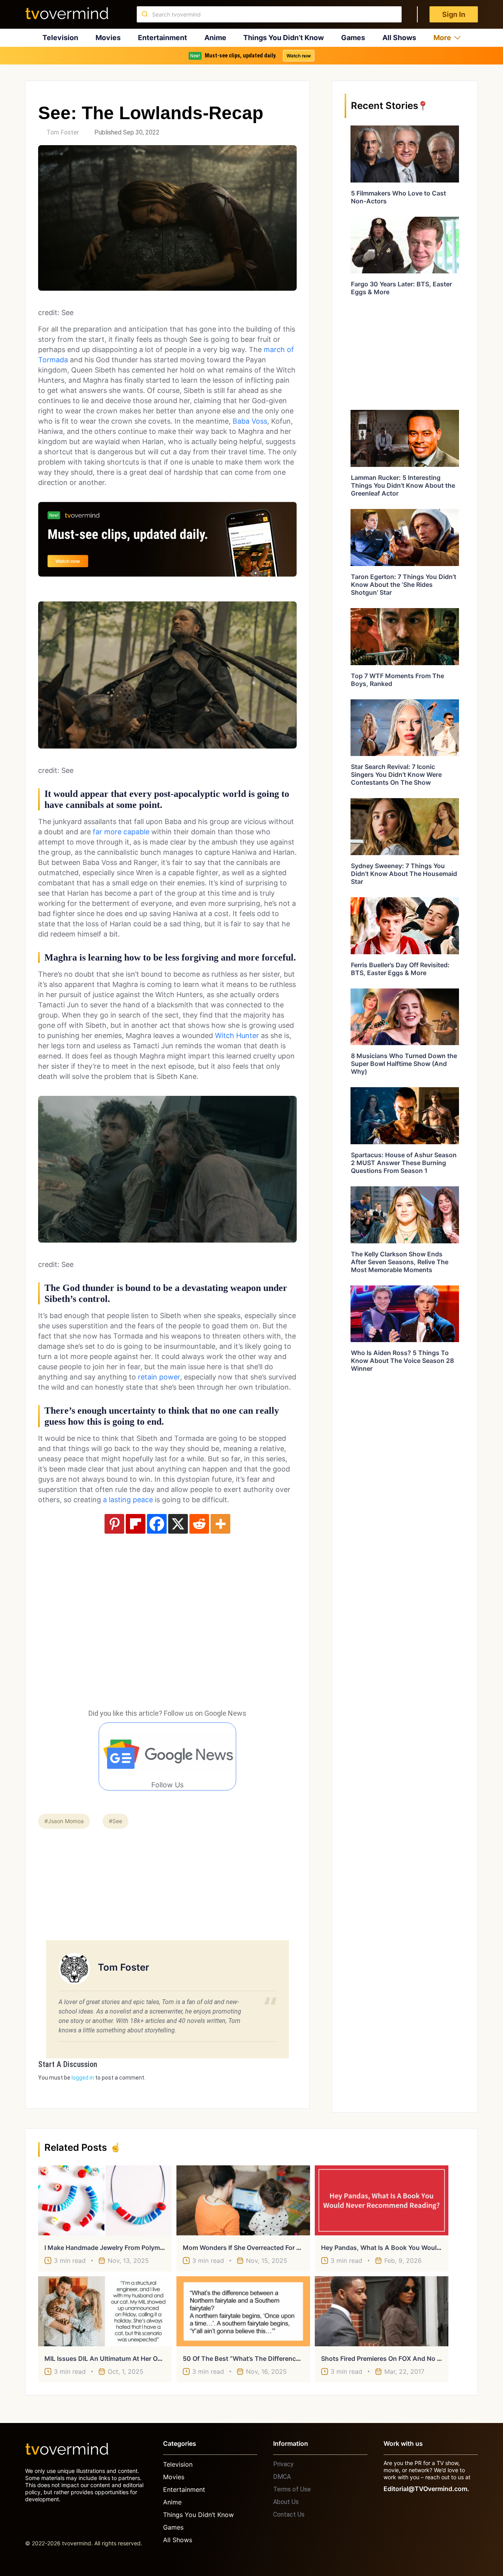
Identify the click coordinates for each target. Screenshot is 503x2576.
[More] (220, 1524)
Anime (215, 38)
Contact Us (289, 2514)
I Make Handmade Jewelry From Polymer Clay (113, 2248)
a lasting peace (127, 1500)
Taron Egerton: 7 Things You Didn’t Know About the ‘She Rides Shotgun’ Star (404, 585)
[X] (178, 1524)
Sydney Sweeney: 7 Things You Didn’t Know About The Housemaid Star (404, 874)
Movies (108, 38)
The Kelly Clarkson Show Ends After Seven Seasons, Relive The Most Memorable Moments (400, 1262)
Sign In (454, 14)
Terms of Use (292, 2489)
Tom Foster (63, 132)
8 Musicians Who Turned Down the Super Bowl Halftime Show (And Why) (404, 1064)
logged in (83, 2078)
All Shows (399, 38)
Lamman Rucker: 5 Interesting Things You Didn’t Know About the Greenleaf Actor (403, 485)
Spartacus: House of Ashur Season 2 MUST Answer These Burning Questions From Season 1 (404, 1163)
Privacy (283, 2464)
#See (116, 1821)
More (442, 38)
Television (60, 38)
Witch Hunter (237, 1035)
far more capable (121, 832)
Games (353, 38)
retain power (159, 1377)
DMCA (282, 2477)
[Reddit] (199, 1524)
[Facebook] (157, 1524)
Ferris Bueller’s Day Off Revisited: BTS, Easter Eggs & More (400, 969)
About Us (286, 2502)
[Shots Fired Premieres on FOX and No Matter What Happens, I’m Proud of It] (382, 2311)
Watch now (299, 56)
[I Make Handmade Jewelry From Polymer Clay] (105, 2200)
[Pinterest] (114, 1524)
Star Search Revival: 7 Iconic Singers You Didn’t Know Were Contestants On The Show (396, 774)
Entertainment (162, 38)
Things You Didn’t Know (284, 38)
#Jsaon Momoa (64, 1821)
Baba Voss (250, 421)
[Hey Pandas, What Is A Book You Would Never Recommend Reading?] (382, 2200)
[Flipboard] (136, 1524)
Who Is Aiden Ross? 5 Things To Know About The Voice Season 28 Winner (402, 1361)
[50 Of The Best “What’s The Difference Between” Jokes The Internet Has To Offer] (243, 2311)
